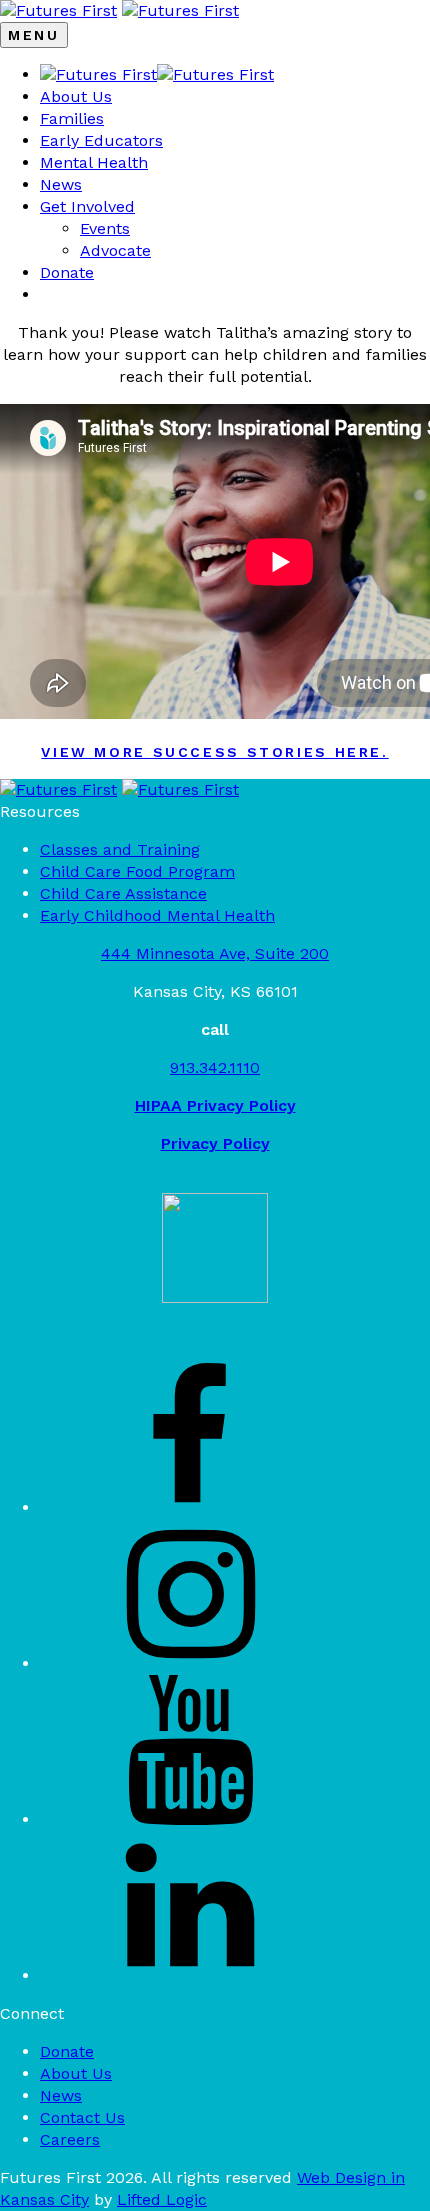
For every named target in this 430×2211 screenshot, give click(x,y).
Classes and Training (120, 849)
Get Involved (87, 206)
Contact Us (82, 2117)
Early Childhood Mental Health (157, 915)
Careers (70, 2139)
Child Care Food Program (137, 871)
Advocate (115, 250)
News (61, 184)
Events (105, 228)
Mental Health (94, 162)
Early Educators (101, 140)
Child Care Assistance (123, 893)
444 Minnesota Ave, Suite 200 (215, 953)
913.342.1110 (215, 1067)
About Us (76, 96)
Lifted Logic (162, 2199)
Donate (67, 272)
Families (72, 118)
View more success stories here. (214, 752)
